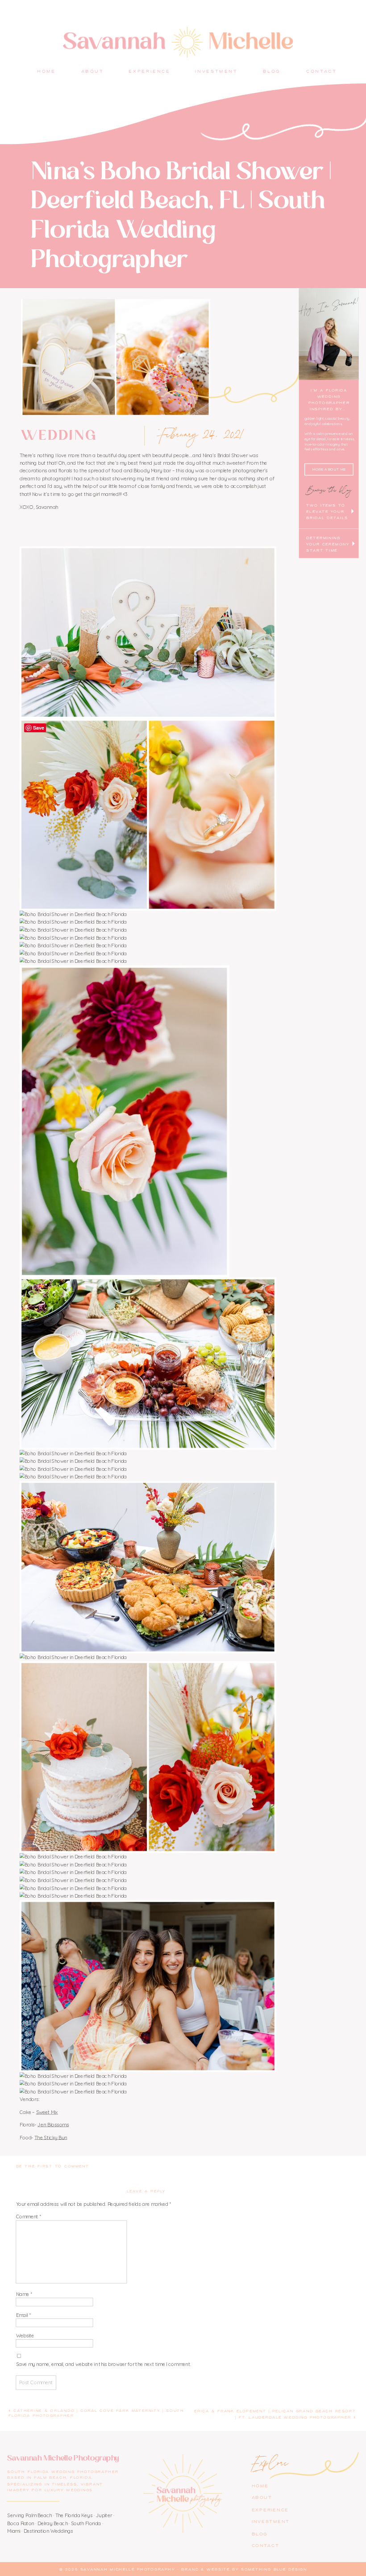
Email (23, 2315)
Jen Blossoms (53, 2125)
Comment (29, 2217)
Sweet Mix (47, 2112)
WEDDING (59, 436)
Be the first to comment (53, 2167)
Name (24, 2294)
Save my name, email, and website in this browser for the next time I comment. (104, 2364)
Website (25, 2336)
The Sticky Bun (51, 2138)
